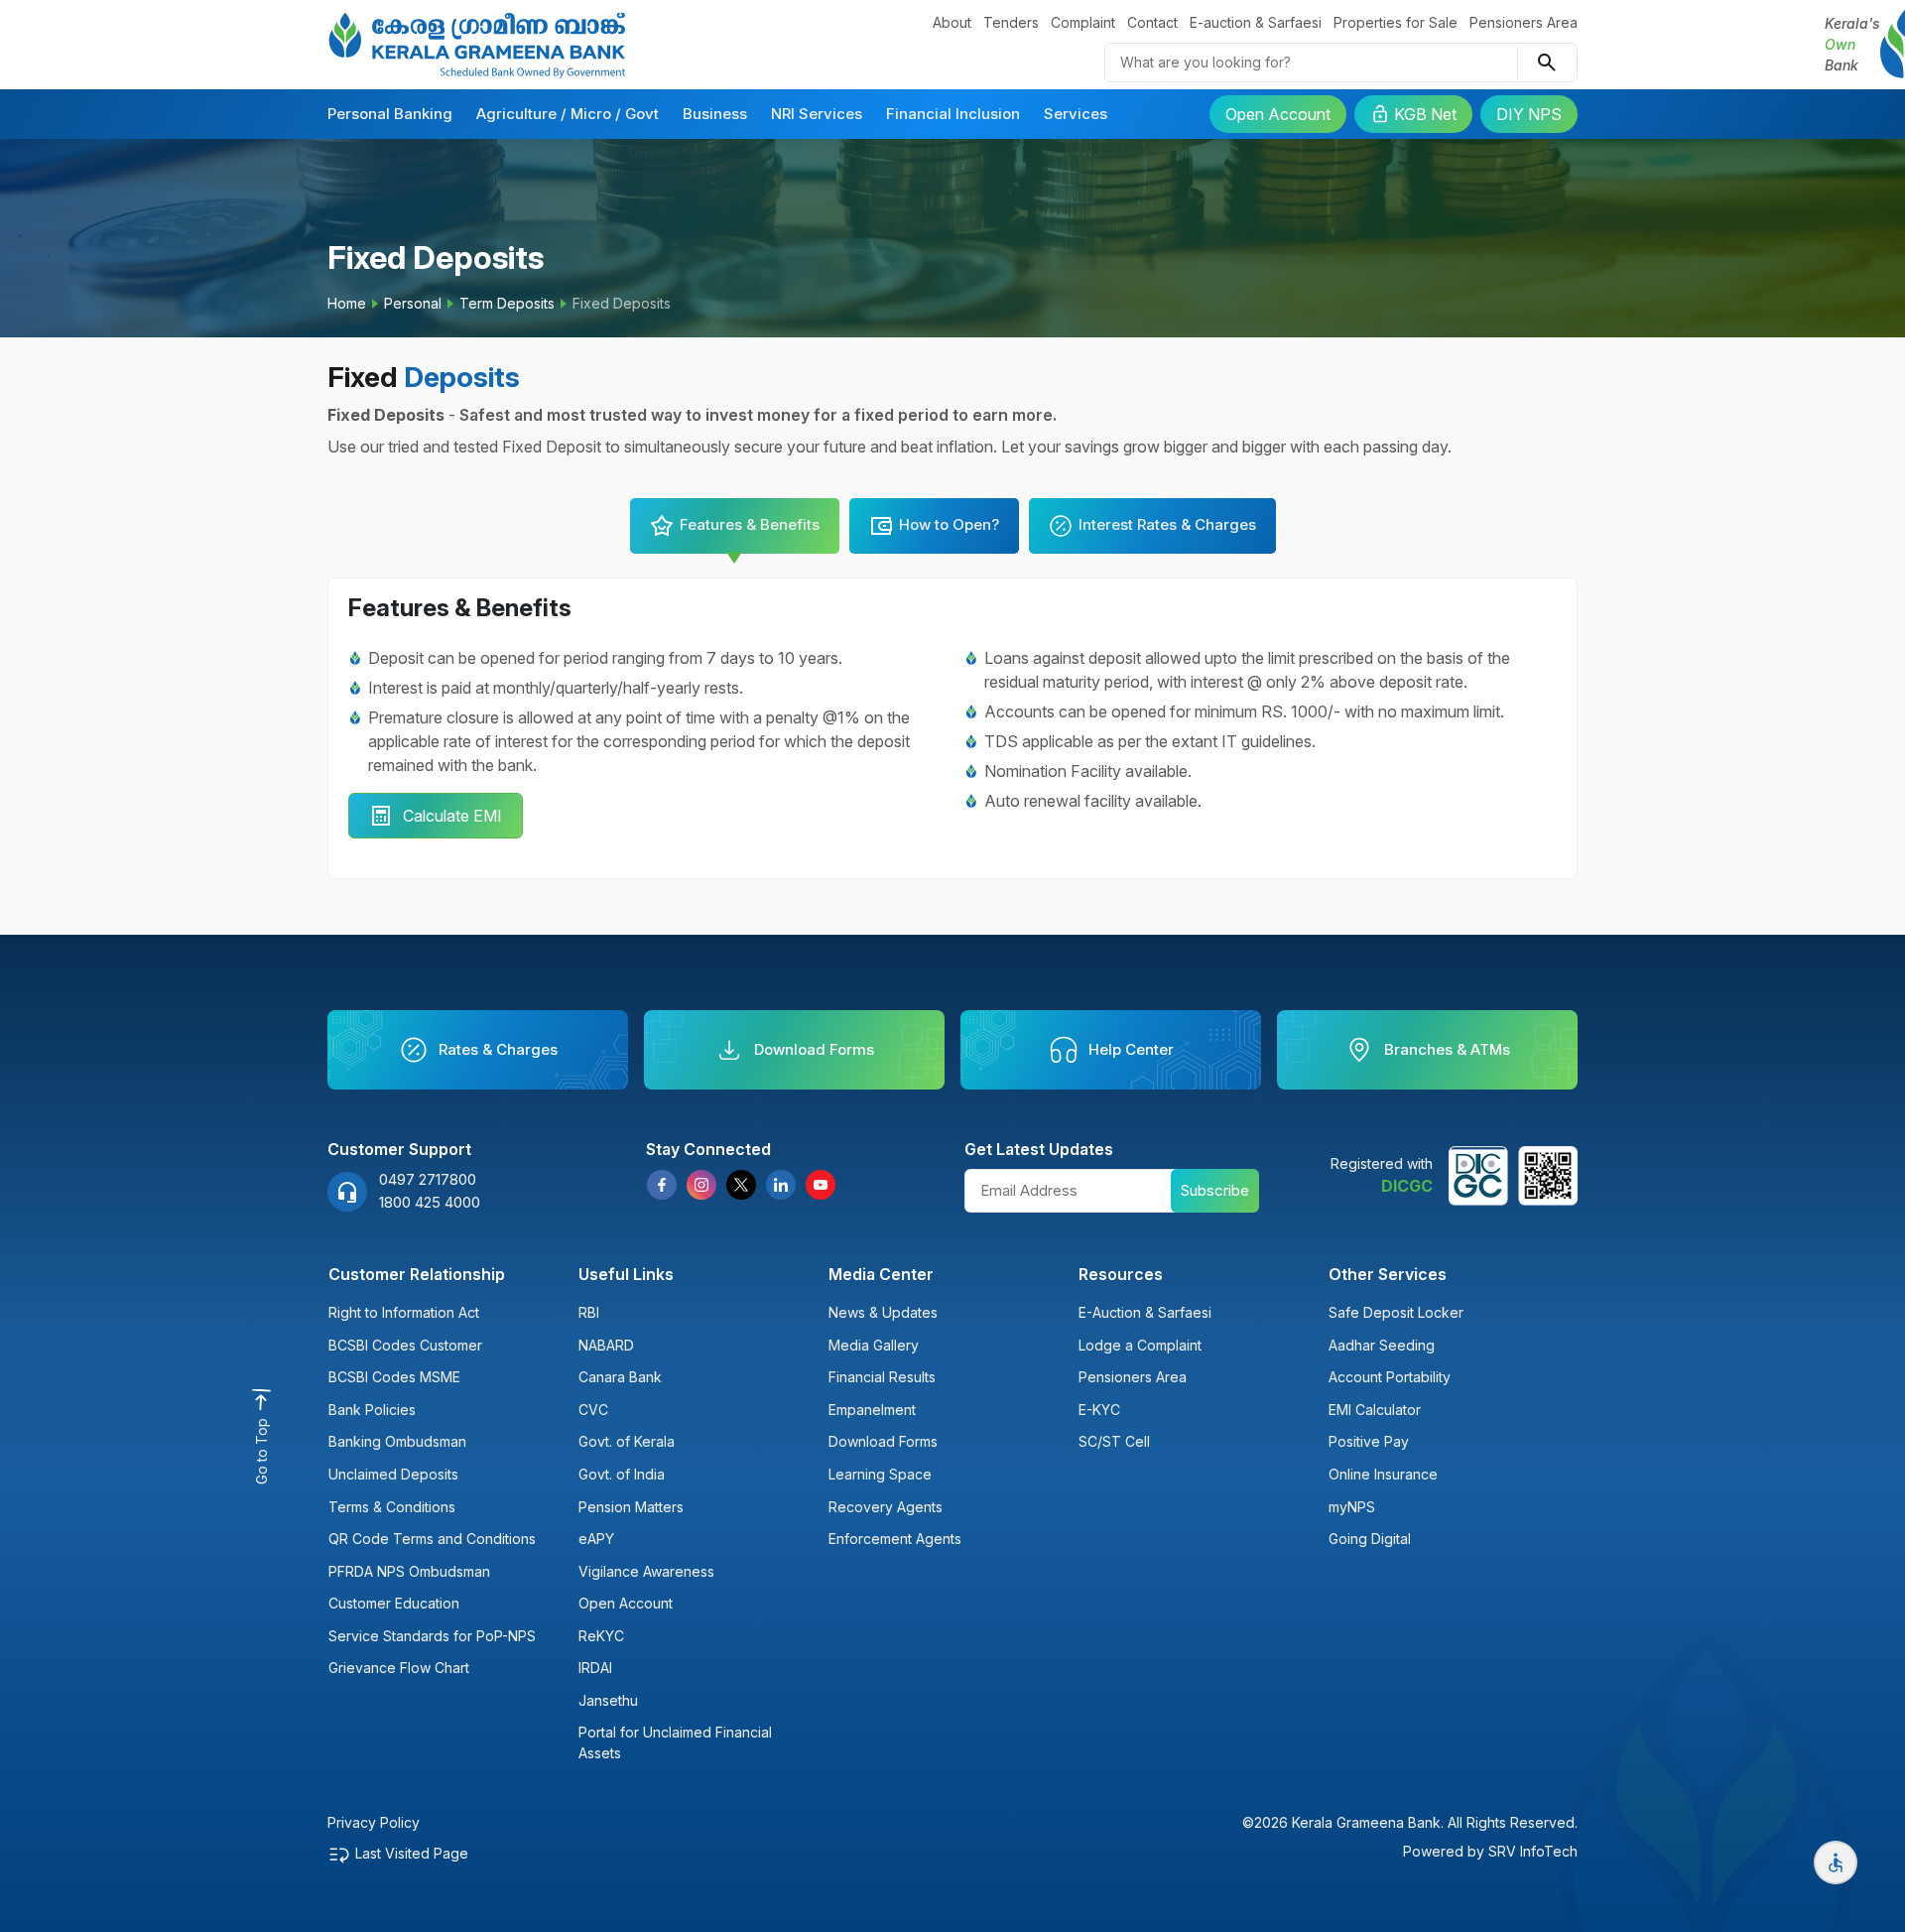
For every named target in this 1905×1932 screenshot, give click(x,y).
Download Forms (883, 1441)
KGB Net (1425, 114)
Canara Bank (620, 1377)
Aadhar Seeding (1382, 1345)
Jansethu (608, 1700)
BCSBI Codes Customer (405, 1345)
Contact (1152, 22)
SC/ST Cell (1114, 1441)
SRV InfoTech (1533, 1851)
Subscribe (1214, 1190)
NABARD (606, 1345)
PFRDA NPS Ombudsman (409, 1571)
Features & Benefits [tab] (750, 524)
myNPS (1352, 1507)
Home (347, 303)
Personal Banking (390, 114)
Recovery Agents (886, 1507)
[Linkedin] (781, 1185)
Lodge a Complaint (1140, 1345)
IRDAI (595, 1668)
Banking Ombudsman (397, 1441)
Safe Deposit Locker (1396, 1312)
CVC (593, 1410)
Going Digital (1370, 1539)
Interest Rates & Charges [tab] (1167, 524)
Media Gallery (874, 1345)
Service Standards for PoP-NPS (432, 1636)
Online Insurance (1383, 1474)
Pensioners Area (1524, 22)
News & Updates (883, 1312)
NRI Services (817, 114)
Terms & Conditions (392, 1507)
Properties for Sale (1396, 22)
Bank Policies (372, 1410)
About (952, 22)
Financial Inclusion (953, 114)
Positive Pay (1369, 1441)
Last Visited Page (412, 1853)
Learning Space (880, 1474)
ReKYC (601, 1636)
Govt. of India (622, 1474)
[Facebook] (662, 1185)
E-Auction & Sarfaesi (1145, 1312)
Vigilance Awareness (646, 1571)
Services (1076, 114)
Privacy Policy (374, 1822)
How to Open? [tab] (949, 524)
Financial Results (882, 1377)
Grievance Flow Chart (399, 1668)
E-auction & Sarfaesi (1256, 22)
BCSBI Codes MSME (394, 1377)
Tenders (1011, 22)
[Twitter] (741, 1185)
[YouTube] (821, 1185)
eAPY (596, 1539)
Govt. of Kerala (627, 1441)
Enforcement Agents (895, 1539)
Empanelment (872, 1410)
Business (715, 114)
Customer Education (394, 1603)
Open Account (1278, 114)
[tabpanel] (952, 729)
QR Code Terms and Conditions (432, 1539)
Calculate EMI (452, 816)
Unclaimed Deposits (393, 1474)
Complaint (1083, 22)
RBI (589, 1312)
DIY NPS (1529, 114)
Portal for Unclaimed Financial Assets (675, 1742)
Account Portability (1390, 1377)
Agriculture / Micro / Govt (568, 114)
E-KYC (1099, 1410)
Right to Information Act (404, 1312)
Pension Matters (631, 1507)
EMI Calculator (1375, 1410)
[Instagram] (701, 1185)
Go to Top (261, 1451)
